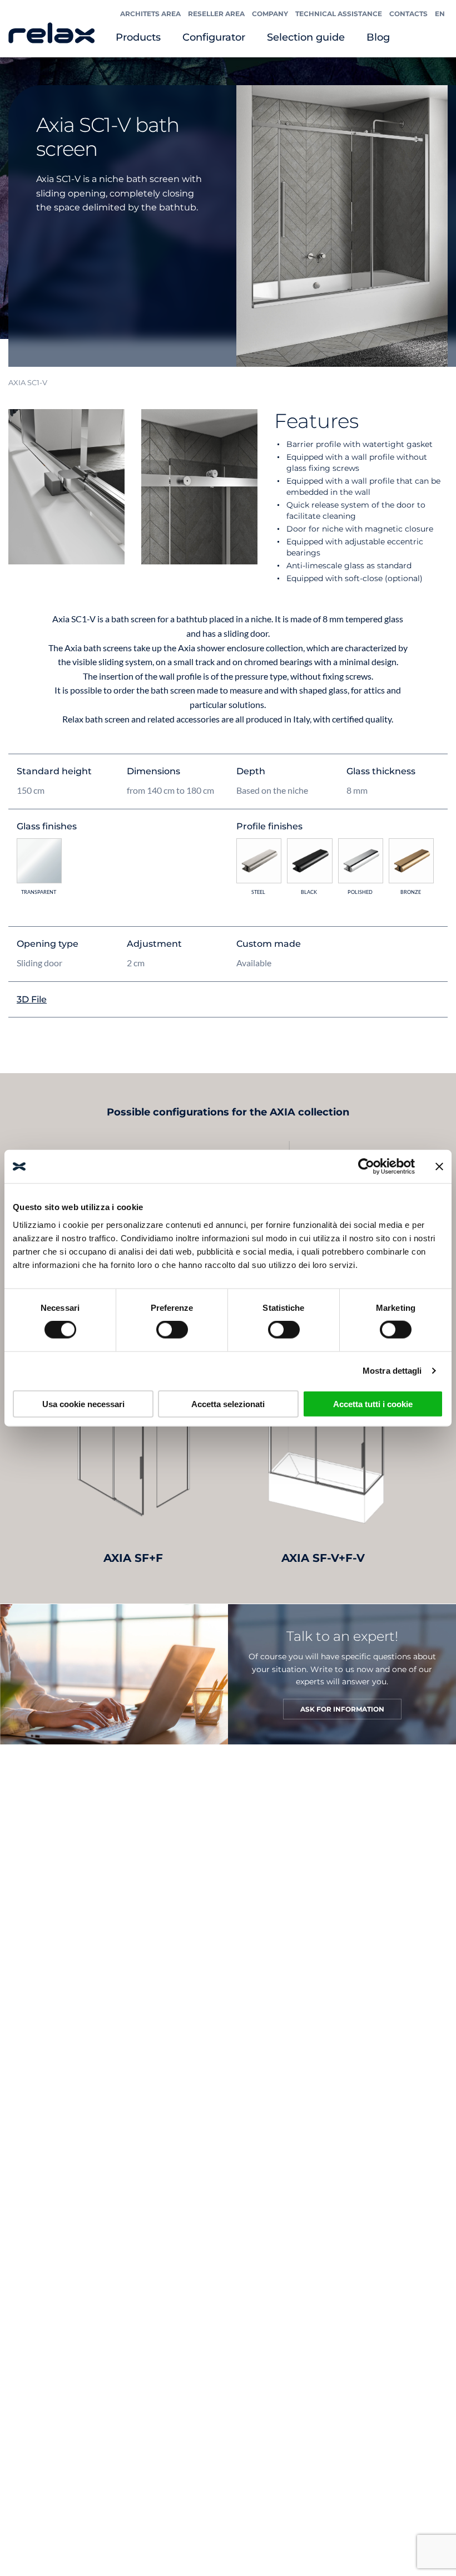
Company (270, 14)
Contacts (408, 14)
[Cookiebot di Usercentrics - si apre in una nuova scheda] (366, 1167)
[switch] (172, 1330)
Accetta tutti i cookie (373, 1403)
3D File (32, 999)
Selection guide (306, 37)
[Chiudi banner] (439, 1167)
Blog (378, 37)
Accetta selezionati (228, 1403)
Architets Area (150, 14)
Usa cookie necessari (83, 1403)
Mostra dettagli (392, 1371)
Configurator (214, 37)
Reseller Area (216, 14)
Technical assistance (339, 14)
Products (138, 37)
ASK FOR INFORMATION (342, 1709)
